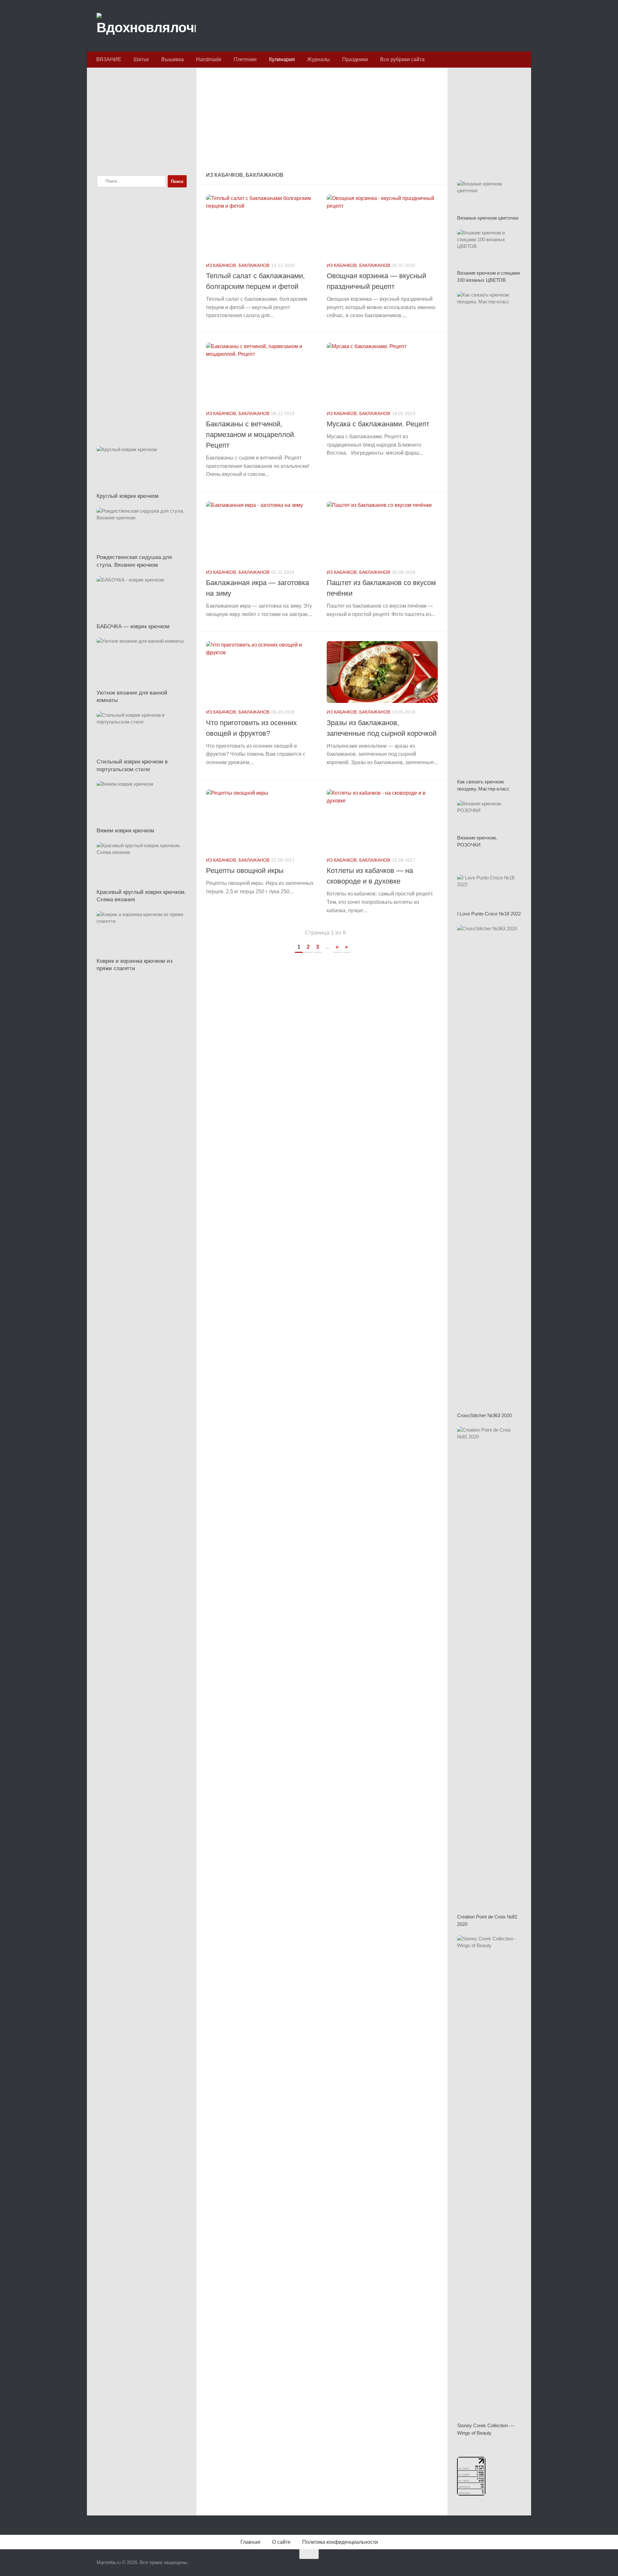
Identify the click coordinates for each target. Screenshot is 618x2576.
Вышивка (173, 59)
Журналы (318, 59)
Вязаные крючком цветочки (488, 218)
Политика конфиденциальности (340, 2542)
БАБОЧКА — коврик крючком (133, 626)
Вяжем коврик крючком (125, 831)
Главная (250, 2542)
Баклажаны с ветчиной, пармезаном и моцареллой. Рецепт (251, 435)
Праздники (355, 59)
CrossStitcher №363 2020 (484, 1415)
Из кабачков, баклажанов (238, 265)
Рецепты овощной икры (245, 871)
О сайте (281, 2542)
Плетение (245, 59)
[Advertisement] (322, 120)
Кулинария (282, 59)
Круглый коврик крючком (128, 496)
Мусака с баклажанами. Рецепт (378, 424)
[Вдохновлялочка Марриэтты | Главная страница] (146, 26)
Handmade (209, 59)
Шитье (141, 59)
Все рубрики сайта (402, 59)
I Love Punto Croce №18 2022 (489, 914)
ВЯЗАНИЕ (109, 59)
